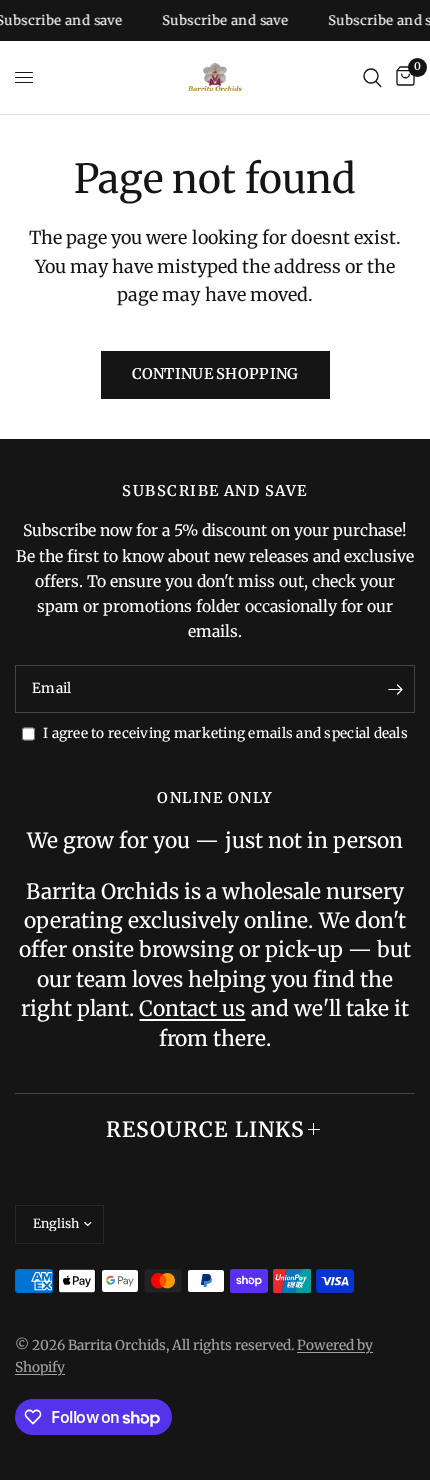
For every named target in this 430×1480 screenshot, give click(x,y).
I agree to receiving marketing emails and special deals (225, 733)
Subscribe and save (220, 20)
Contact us (192, 1008)
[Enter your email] (395, 689)
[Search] (372, 77)
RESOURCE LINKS (205, 1129)
